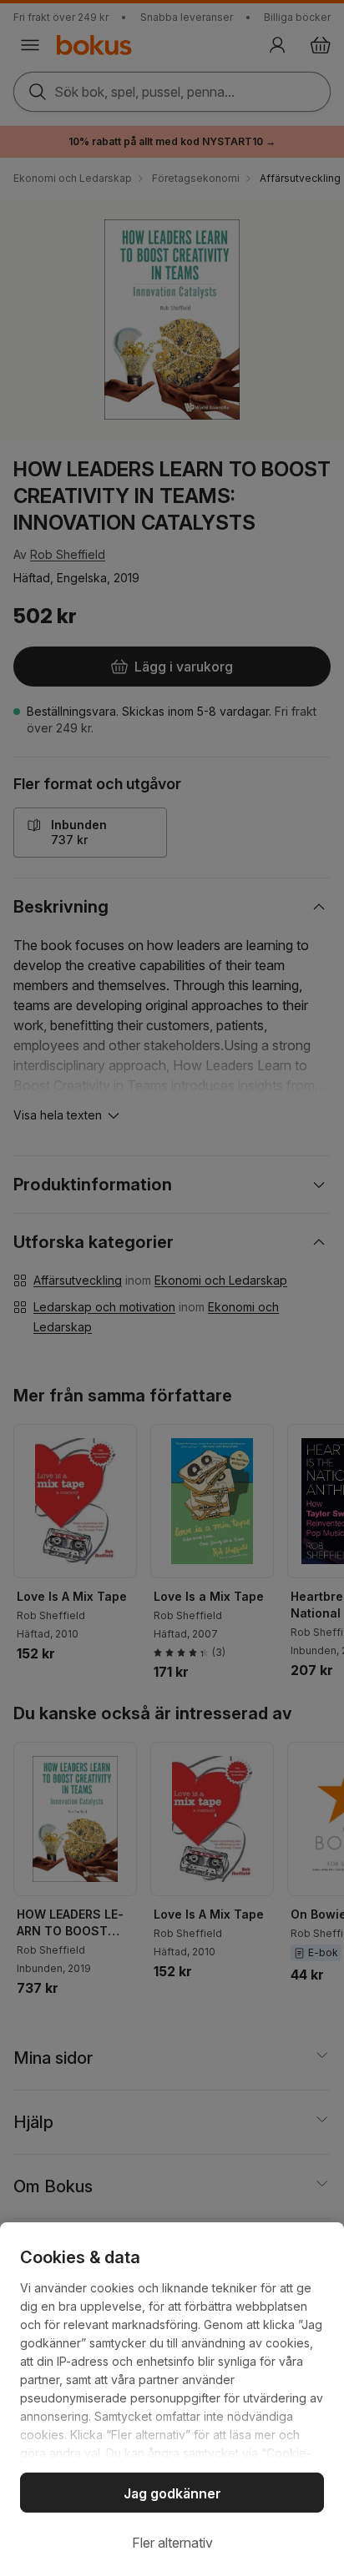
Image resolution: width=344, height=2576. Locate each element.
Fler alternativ (172, 2543)
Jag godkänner (172, 2493)
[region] (172, 2399)
